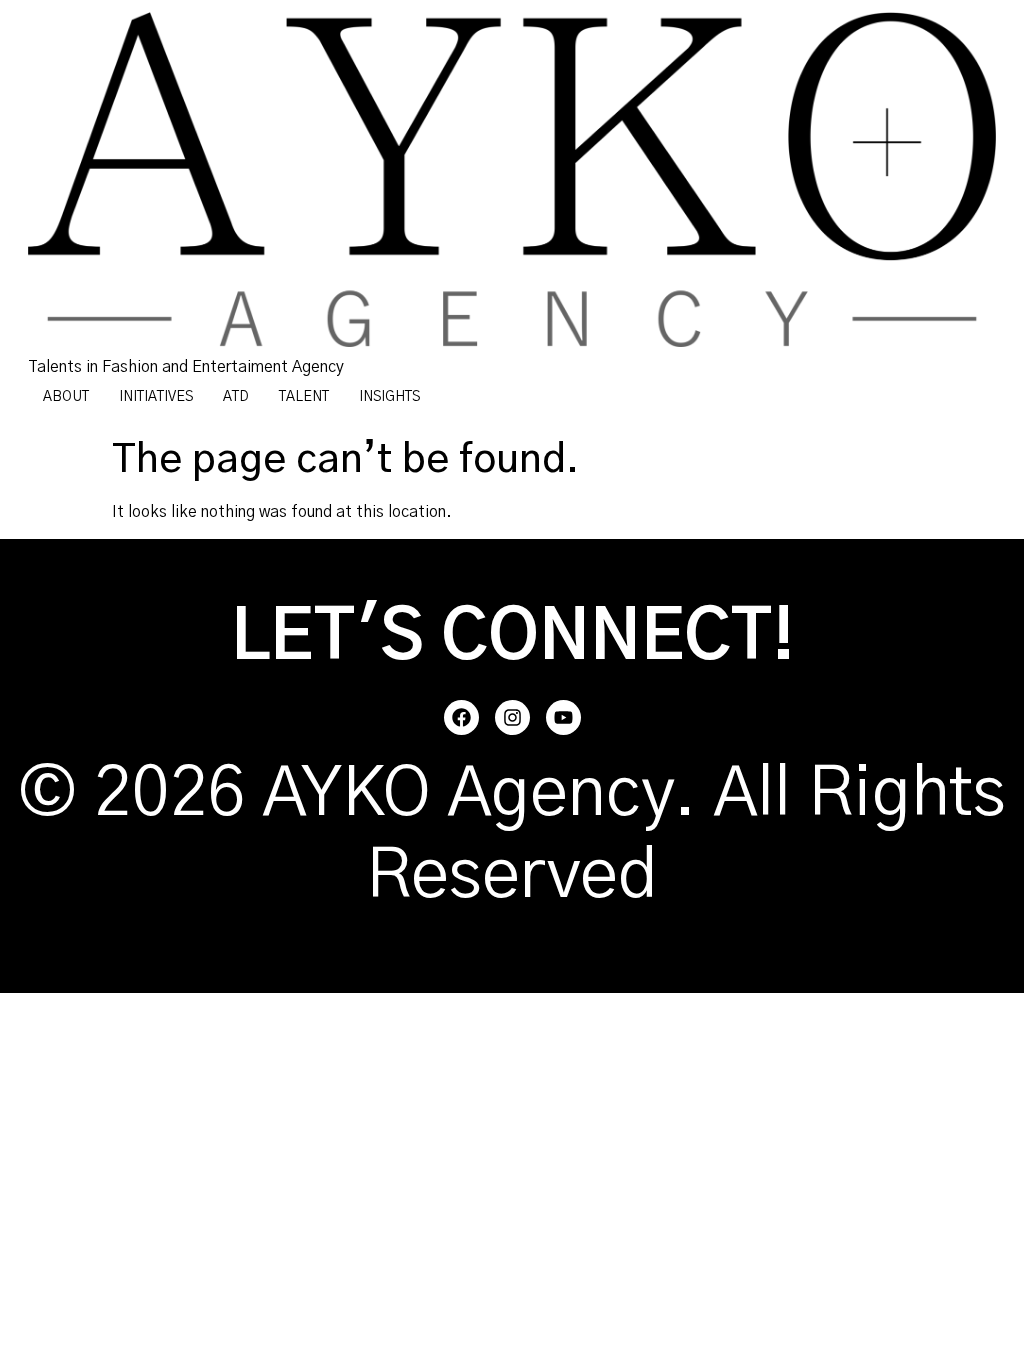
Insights (389, 397)
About (66, 397)
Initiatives (156, 397)
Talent (304, 397)
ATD (236, 397)
